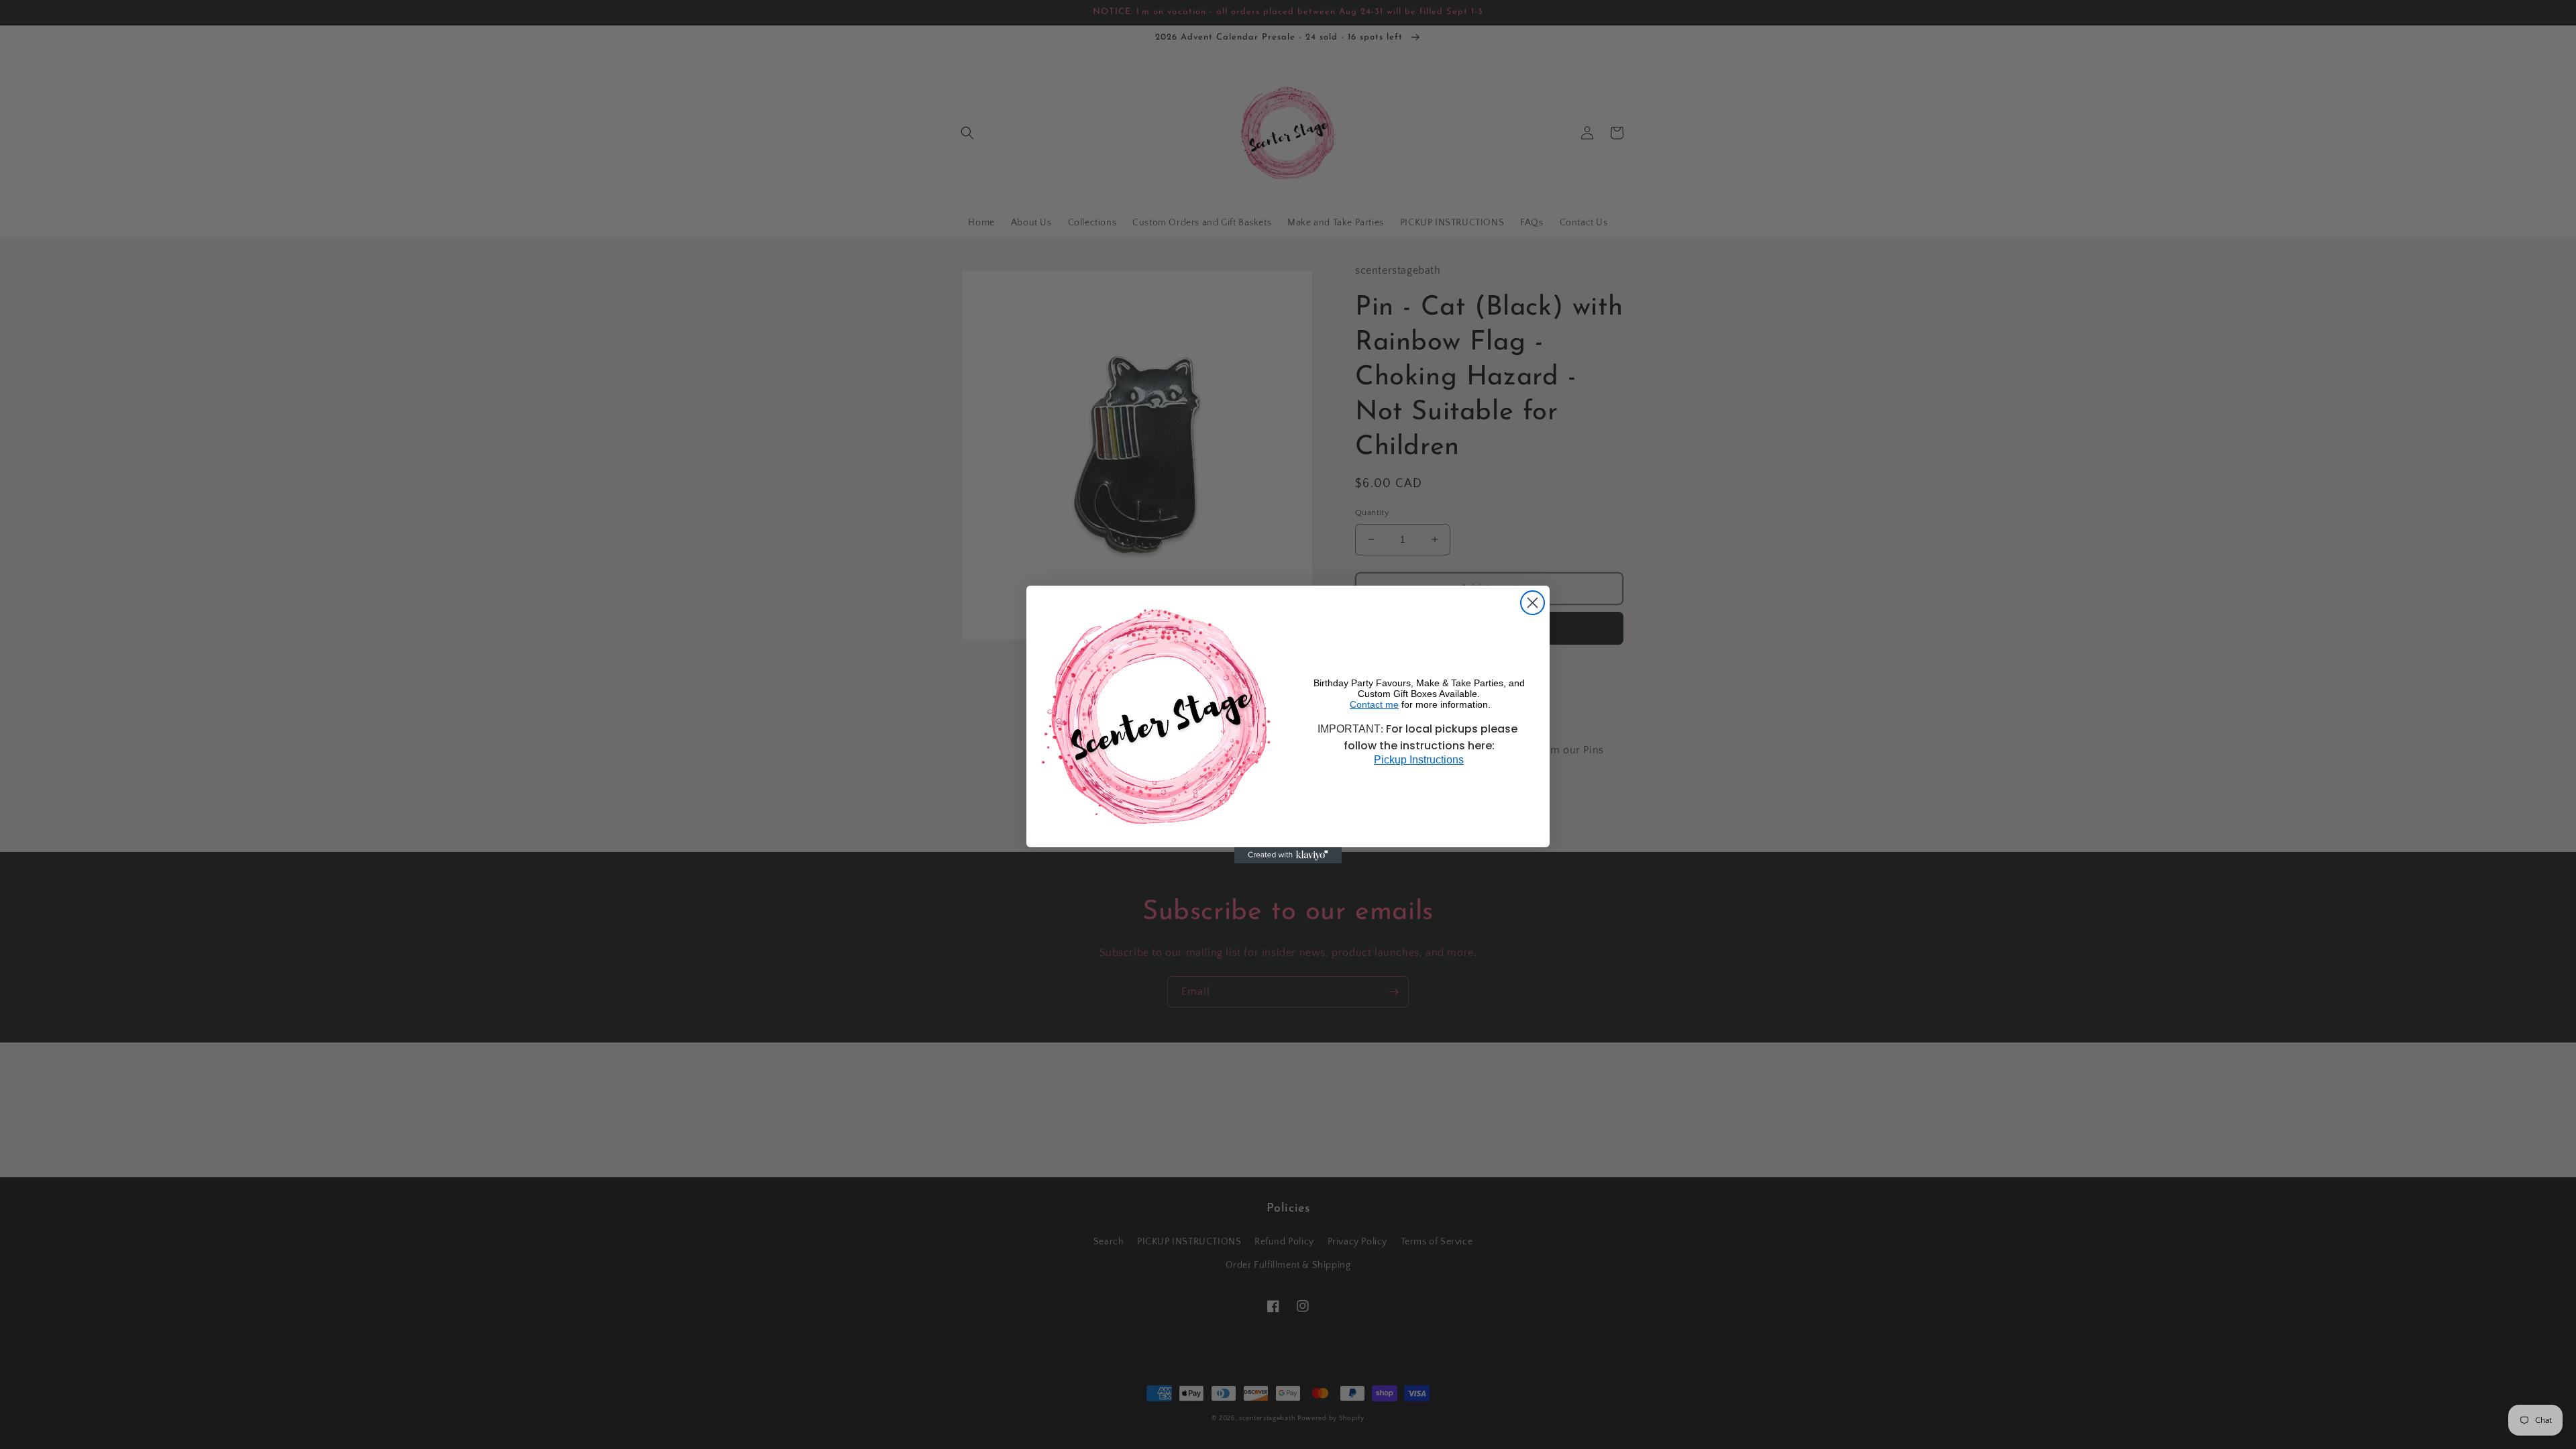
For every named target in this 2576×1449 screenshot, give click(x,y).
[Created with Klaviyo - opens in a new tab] (1288, 855)
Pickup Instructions (1419, 760)
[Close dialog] (1533, 603)
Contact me (1374, 704)
